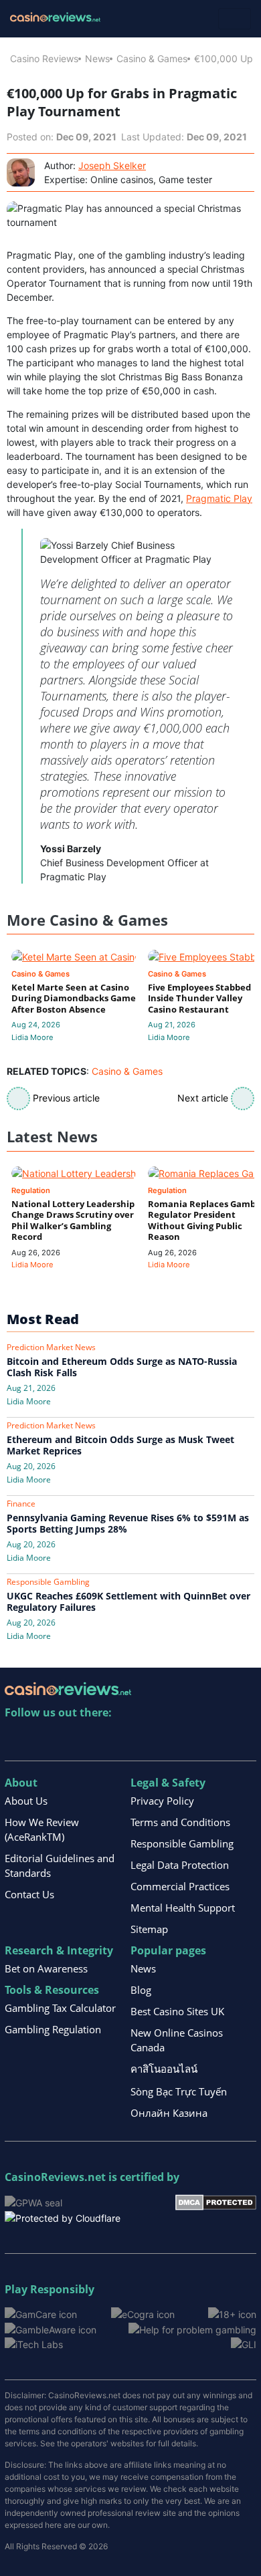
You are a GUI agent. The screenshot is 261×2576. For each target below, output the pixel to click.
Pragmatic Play (219, 498)
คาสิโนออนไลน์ (164, 2069)
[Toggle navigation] (235, 19)
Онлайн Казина (169, 2113)
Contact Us (29, 1894)
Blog (141, 1990)
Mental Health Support (183, 1908)
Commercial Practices (180, 1886)
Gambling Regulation (53, 2029)
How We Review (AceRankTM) (42, 1829)
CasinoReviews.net (55, 2177)
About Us (26, 1801)
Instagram (160, 1740)
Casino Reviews (44, 58)
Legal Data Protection (180, 1865)
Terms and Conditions (180, 1822)
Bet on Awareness (46, 1968)
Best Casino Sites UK (177, 2011)
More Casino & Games (87, 920)
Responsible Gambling (182, 1843)
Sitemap (149, 1929)
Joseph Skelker (112, 165)
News (97, 58)
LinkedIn (45, 1740)
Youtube (102, 1740)
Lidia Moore (32, 1037)
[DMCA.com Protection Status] (216, 2201)
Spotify (188, 1740)
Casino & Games (152, 58)
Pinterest (73, 1740)
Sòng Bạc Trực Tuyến (179, 2091)
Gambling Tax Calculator (60, 2008)
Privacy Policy (162, 1801)
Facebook (131, 1740)
